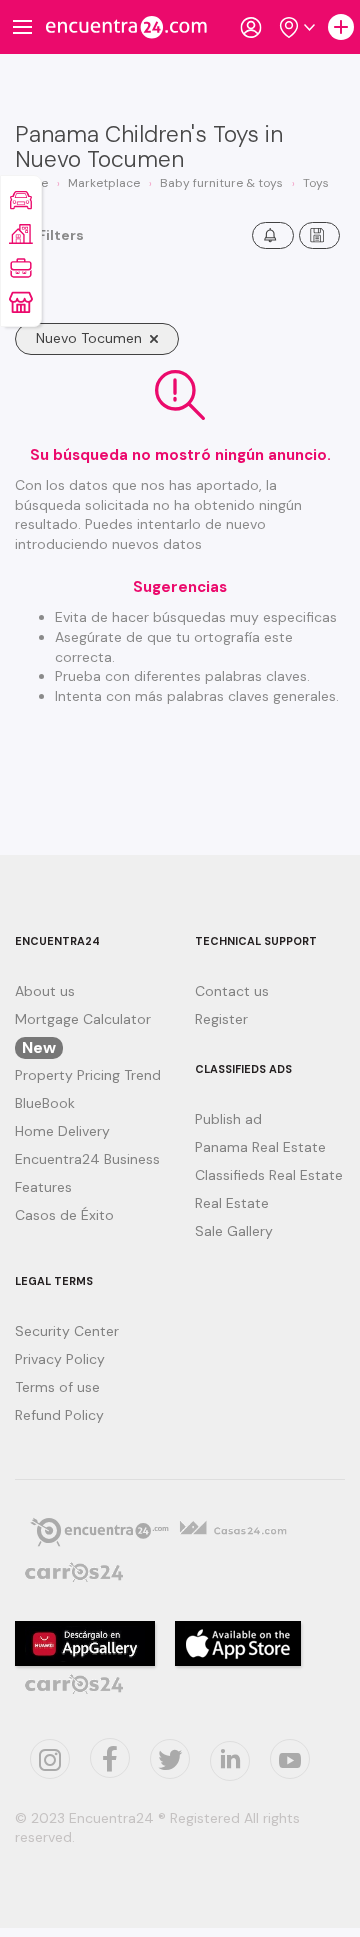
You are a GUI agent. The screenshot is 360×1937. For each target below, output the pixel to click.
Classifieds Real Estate (269, 1175)
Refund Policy (59, 1415)
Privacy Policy (60, 1359)
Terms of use (57, 1387)
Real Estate (232, 1203)
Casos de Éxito (64, 1215)
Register (221, 1019)
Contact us (232, 991)
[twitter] (110, 1758)
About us (45, 991)
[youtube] (290, 1759)
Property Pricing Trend (88, 1075)
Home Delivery (62, 1131)
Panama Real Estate (260, 1147)
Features (43, 1187)
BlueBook (45, 1103)
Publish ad (228, 1119)
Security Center (67, 1331)
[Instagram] (50, 1759)
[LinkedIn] (230, 1761)
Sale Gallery (234, 1231)
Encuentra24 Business (87, 1159)
